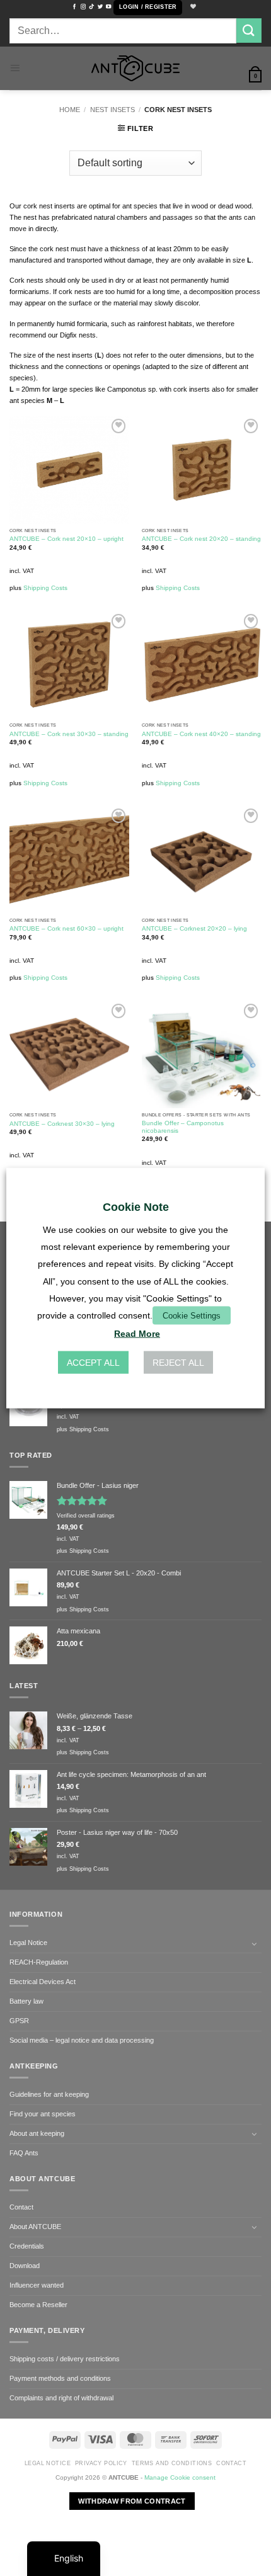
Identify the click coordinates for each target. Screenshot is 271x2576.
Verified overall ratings (86, 1516)
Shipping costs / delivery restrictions (65, 2359)
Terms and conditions (172, 2463)
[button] (148, 8)
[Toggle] (254, 1944)
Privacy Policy (101, 2463)
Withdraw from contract (132, 2501)
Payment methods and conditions (60, 2378)
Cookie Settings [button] (192, 1316)
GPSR (19, 2021)
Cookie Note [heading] (136, 1206)
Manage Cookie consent (180, 2477)
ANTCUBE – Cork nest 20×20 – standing (201, 539)
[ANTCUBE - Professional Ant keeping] (135, 68)
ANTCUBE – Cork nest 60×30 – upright (66, 928)
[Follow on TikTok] (91, 7)
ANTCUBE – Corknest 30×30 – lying (62, 1124)
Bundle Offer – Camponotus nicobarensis (183, 1127)
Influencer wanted (37, 2285)
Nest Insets (112, 110)
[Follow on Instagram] (83, 7)
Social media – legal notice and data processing (82, 2040)
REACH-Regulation (39, 1962)
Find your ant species (43, 2114)
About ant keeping (37, 2133)
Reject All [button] (178, 1363)
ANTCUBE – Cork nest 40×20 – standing (201, 734)
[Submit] (249, 31)
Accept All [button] (93, 1363)
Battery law (26, 2001)
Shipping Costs (45, 588)
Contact (21, 2207)
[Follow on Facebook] (74, 7)
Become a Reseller (38, 2305)
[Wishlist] (192, 7)
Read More (137, 1334)
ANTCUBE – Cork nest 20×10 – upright (66, 539)
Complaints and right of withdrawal (61, 2398)
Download (25, 2266)
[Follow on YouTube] (108, 7)
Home (70, 110)
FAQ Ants (24, 2153)
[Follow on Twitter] (100, 7)
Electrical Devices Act (43, 1982)
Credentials (27, 2246)
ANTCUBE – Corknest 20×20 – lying (194, 928)
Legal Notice (28, 1943)
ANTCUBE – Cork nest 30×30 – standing (69, 734)
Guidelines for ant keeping (49, 2094)
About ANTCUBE (35, 2227)
